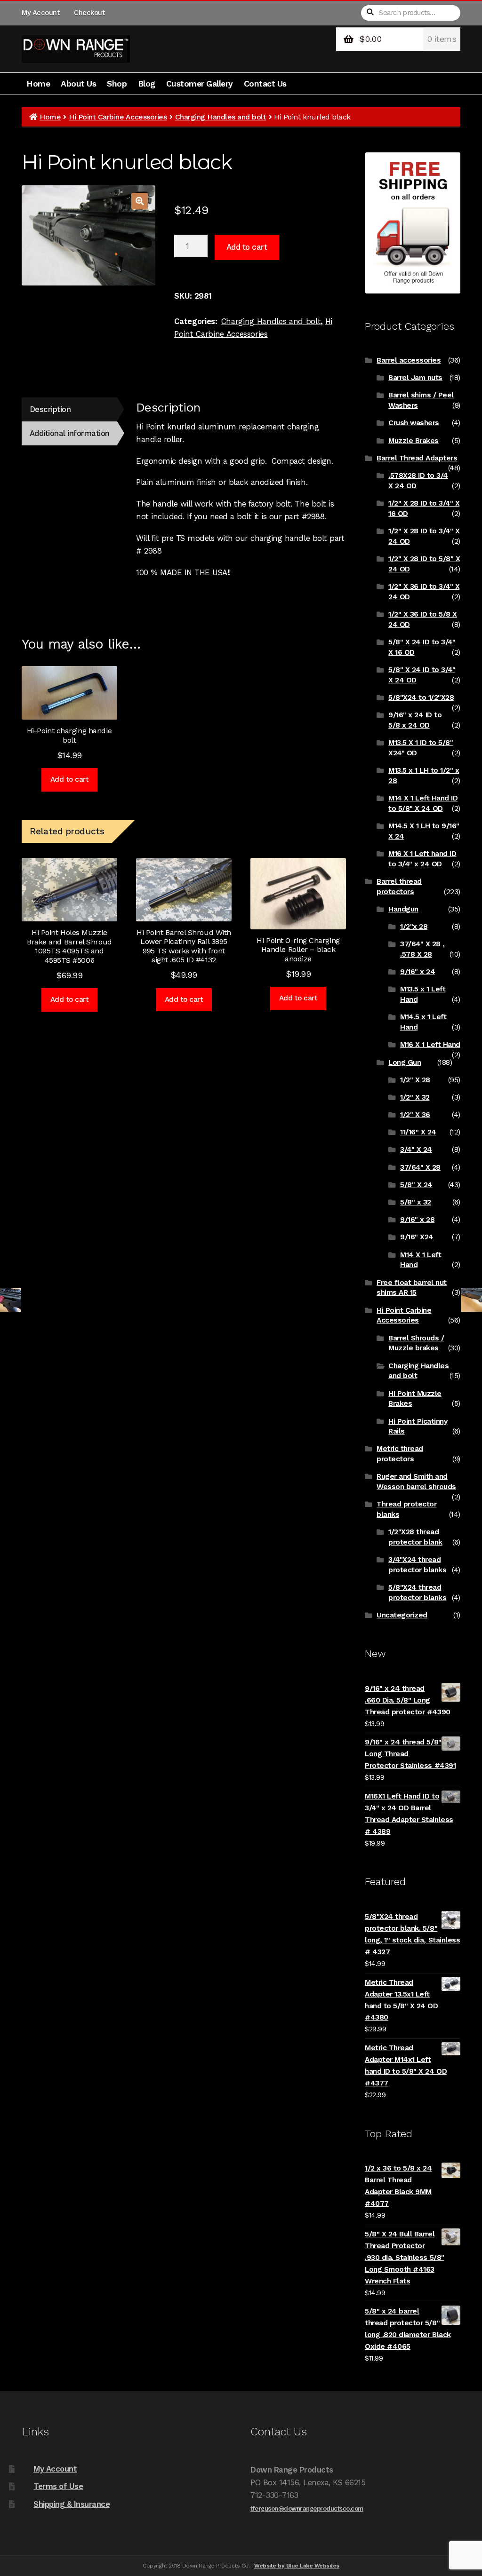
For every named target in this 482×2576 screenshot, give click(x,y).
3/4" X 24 (416, 1149)
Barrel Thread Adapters (417, 458)
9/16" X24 (417, 1237)
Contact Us (265, 84)
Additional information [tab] (70, 433)
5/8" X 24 (416, 1185)
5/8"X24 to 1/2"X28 (421, 698)
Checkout (89, 13)
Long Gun (405, 1062)
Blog (147, 84)
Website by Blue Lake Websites (297, 2566)
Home (38, 84)
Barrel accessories (409, 360)
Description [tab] (50, 409)
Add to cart (247, 247)
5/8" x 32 (416, 1202)
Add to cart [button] (70, 779)
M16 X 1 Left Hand (430, 1045)
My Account (40, 13)
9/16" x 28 (417, 1220)
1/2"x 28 (414, 927)
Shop (117, 84)
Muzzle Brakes (414, 441)
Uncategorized (402, 1615)
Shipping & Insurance (72, 2504)
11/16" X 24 (418, 1132)
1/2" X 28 (415, 1080)
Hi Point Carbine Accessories (118, 117)
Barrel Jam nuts (415, 378)
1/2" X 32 (415, 1097)
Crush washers (414, 423)
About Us (78, 84)
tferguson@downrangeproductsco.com (307, 2509)
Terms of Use (58, 2486)
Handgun (403, 909)
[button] (140, 201)
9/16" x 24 (418, 972)
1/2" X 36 (415, 1115)
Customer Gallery (200, 84)
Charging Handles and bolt (221, 117)
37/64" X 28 (420, 1167)
